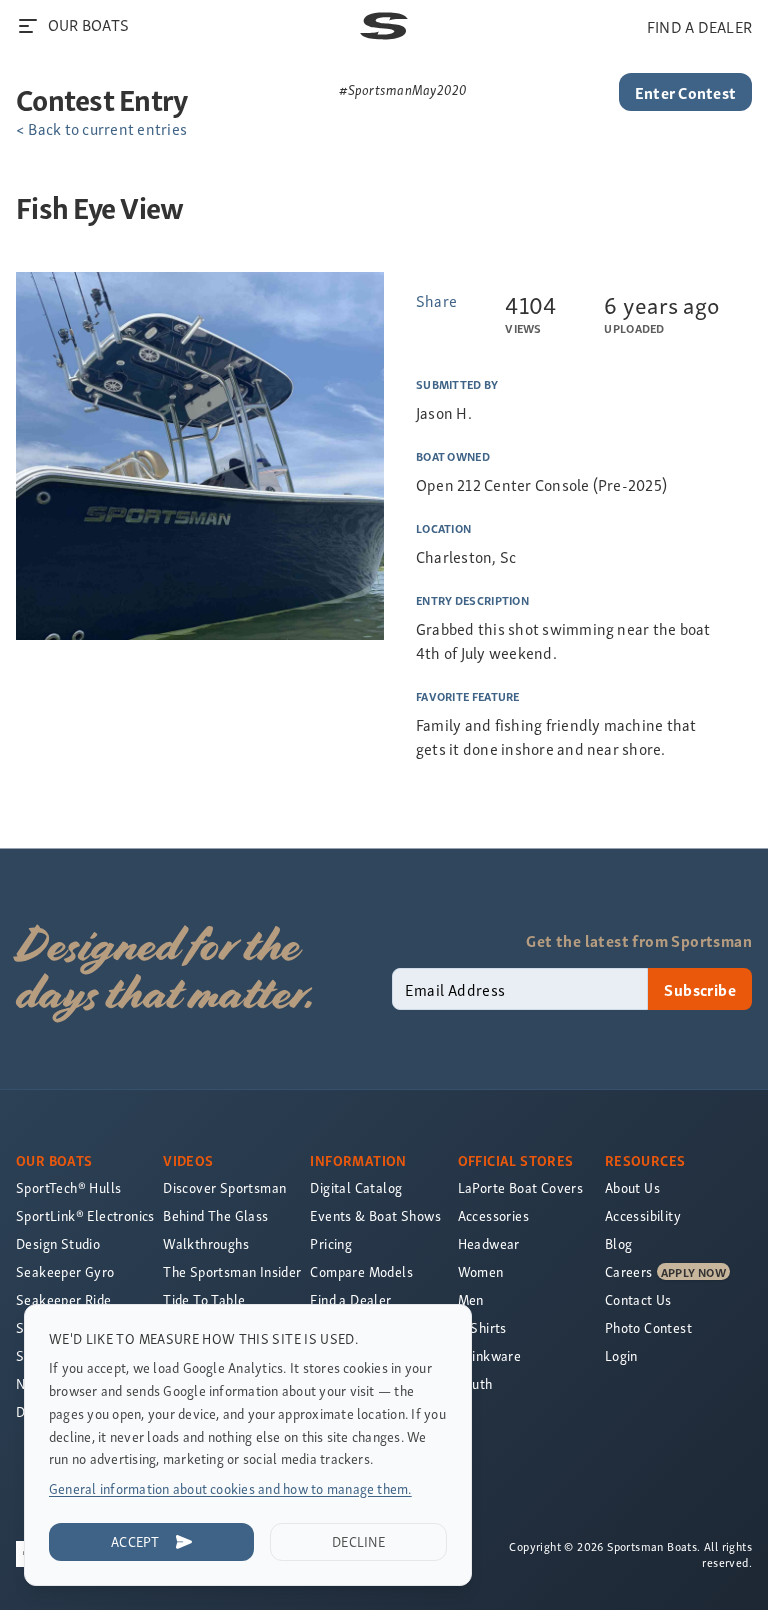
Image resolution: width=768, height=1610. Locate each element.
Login (621, 1355)
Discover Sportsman (224, 1187)
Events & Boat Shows (375, 1215)
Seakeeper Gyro (65, 1271)
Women (481, 1271)
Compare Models (361, 1271)
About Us (632, 1187)
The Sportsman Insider (232, 1271)
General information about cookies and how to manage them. (230, 1488)
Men (471, 1299)
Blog (619, 1243)
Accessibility (643, 1215)
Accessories (493, 1215)
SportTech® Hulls (68, 1187)
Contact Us (638, 1299)
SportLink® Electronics (85, 1215)
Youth (475, 1383)
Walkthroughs (206, 1243)
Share (436, 300)
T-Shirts (482, 1327)
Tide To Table (204, 1299)
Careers (629, 1271)
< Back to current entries (101, 128)
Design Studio (58, 1243)
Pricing (331, 1243)
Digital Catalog (356, 1187)
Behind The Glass (215, 1215)
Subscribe (700, 989)
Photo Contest (648, 1327)
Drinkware (490, 1355)
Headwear (489, 1243)
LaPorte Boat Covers (521, 1187)
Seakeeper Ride (64, 1299)
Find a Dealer (350, 1299)
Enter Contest (685, 92)
